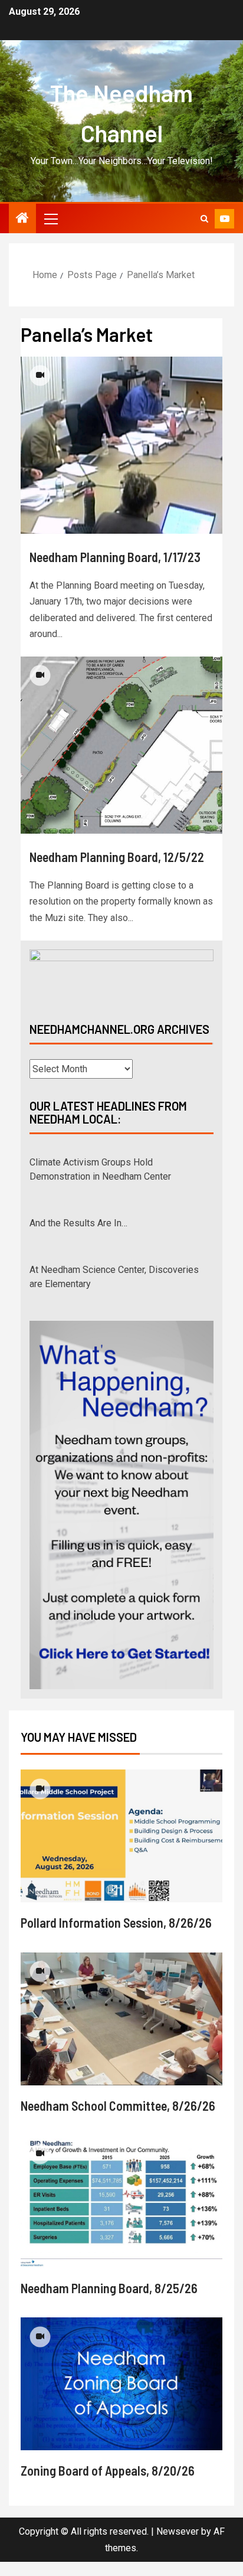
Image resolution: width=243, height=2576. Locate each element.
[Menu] (50, 218)
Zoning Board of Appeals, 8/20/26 (108, 2484)
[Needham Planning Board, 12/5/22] (121, 745)
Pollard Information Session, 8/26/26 (116, 1937)
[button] (50, 218)
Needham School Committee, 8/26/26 (118, 2120)
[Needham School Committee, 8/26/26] (121, 2033)
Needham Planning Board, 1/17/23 (115, 557)
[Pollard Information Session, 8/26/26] (121, 1850)
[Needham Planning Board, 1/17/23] (121, 445)
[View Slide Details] (121, 976)
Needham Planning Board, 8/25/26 (109, 2302)
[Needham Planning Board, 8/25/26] (121, 2216)
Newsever (178, 2546)
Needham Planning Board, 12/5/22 (117, 857)
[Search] (204, 219)
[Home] (22, 219)
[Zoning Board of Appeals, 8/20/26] (121, 2398)
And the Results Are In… (78, 1217)
